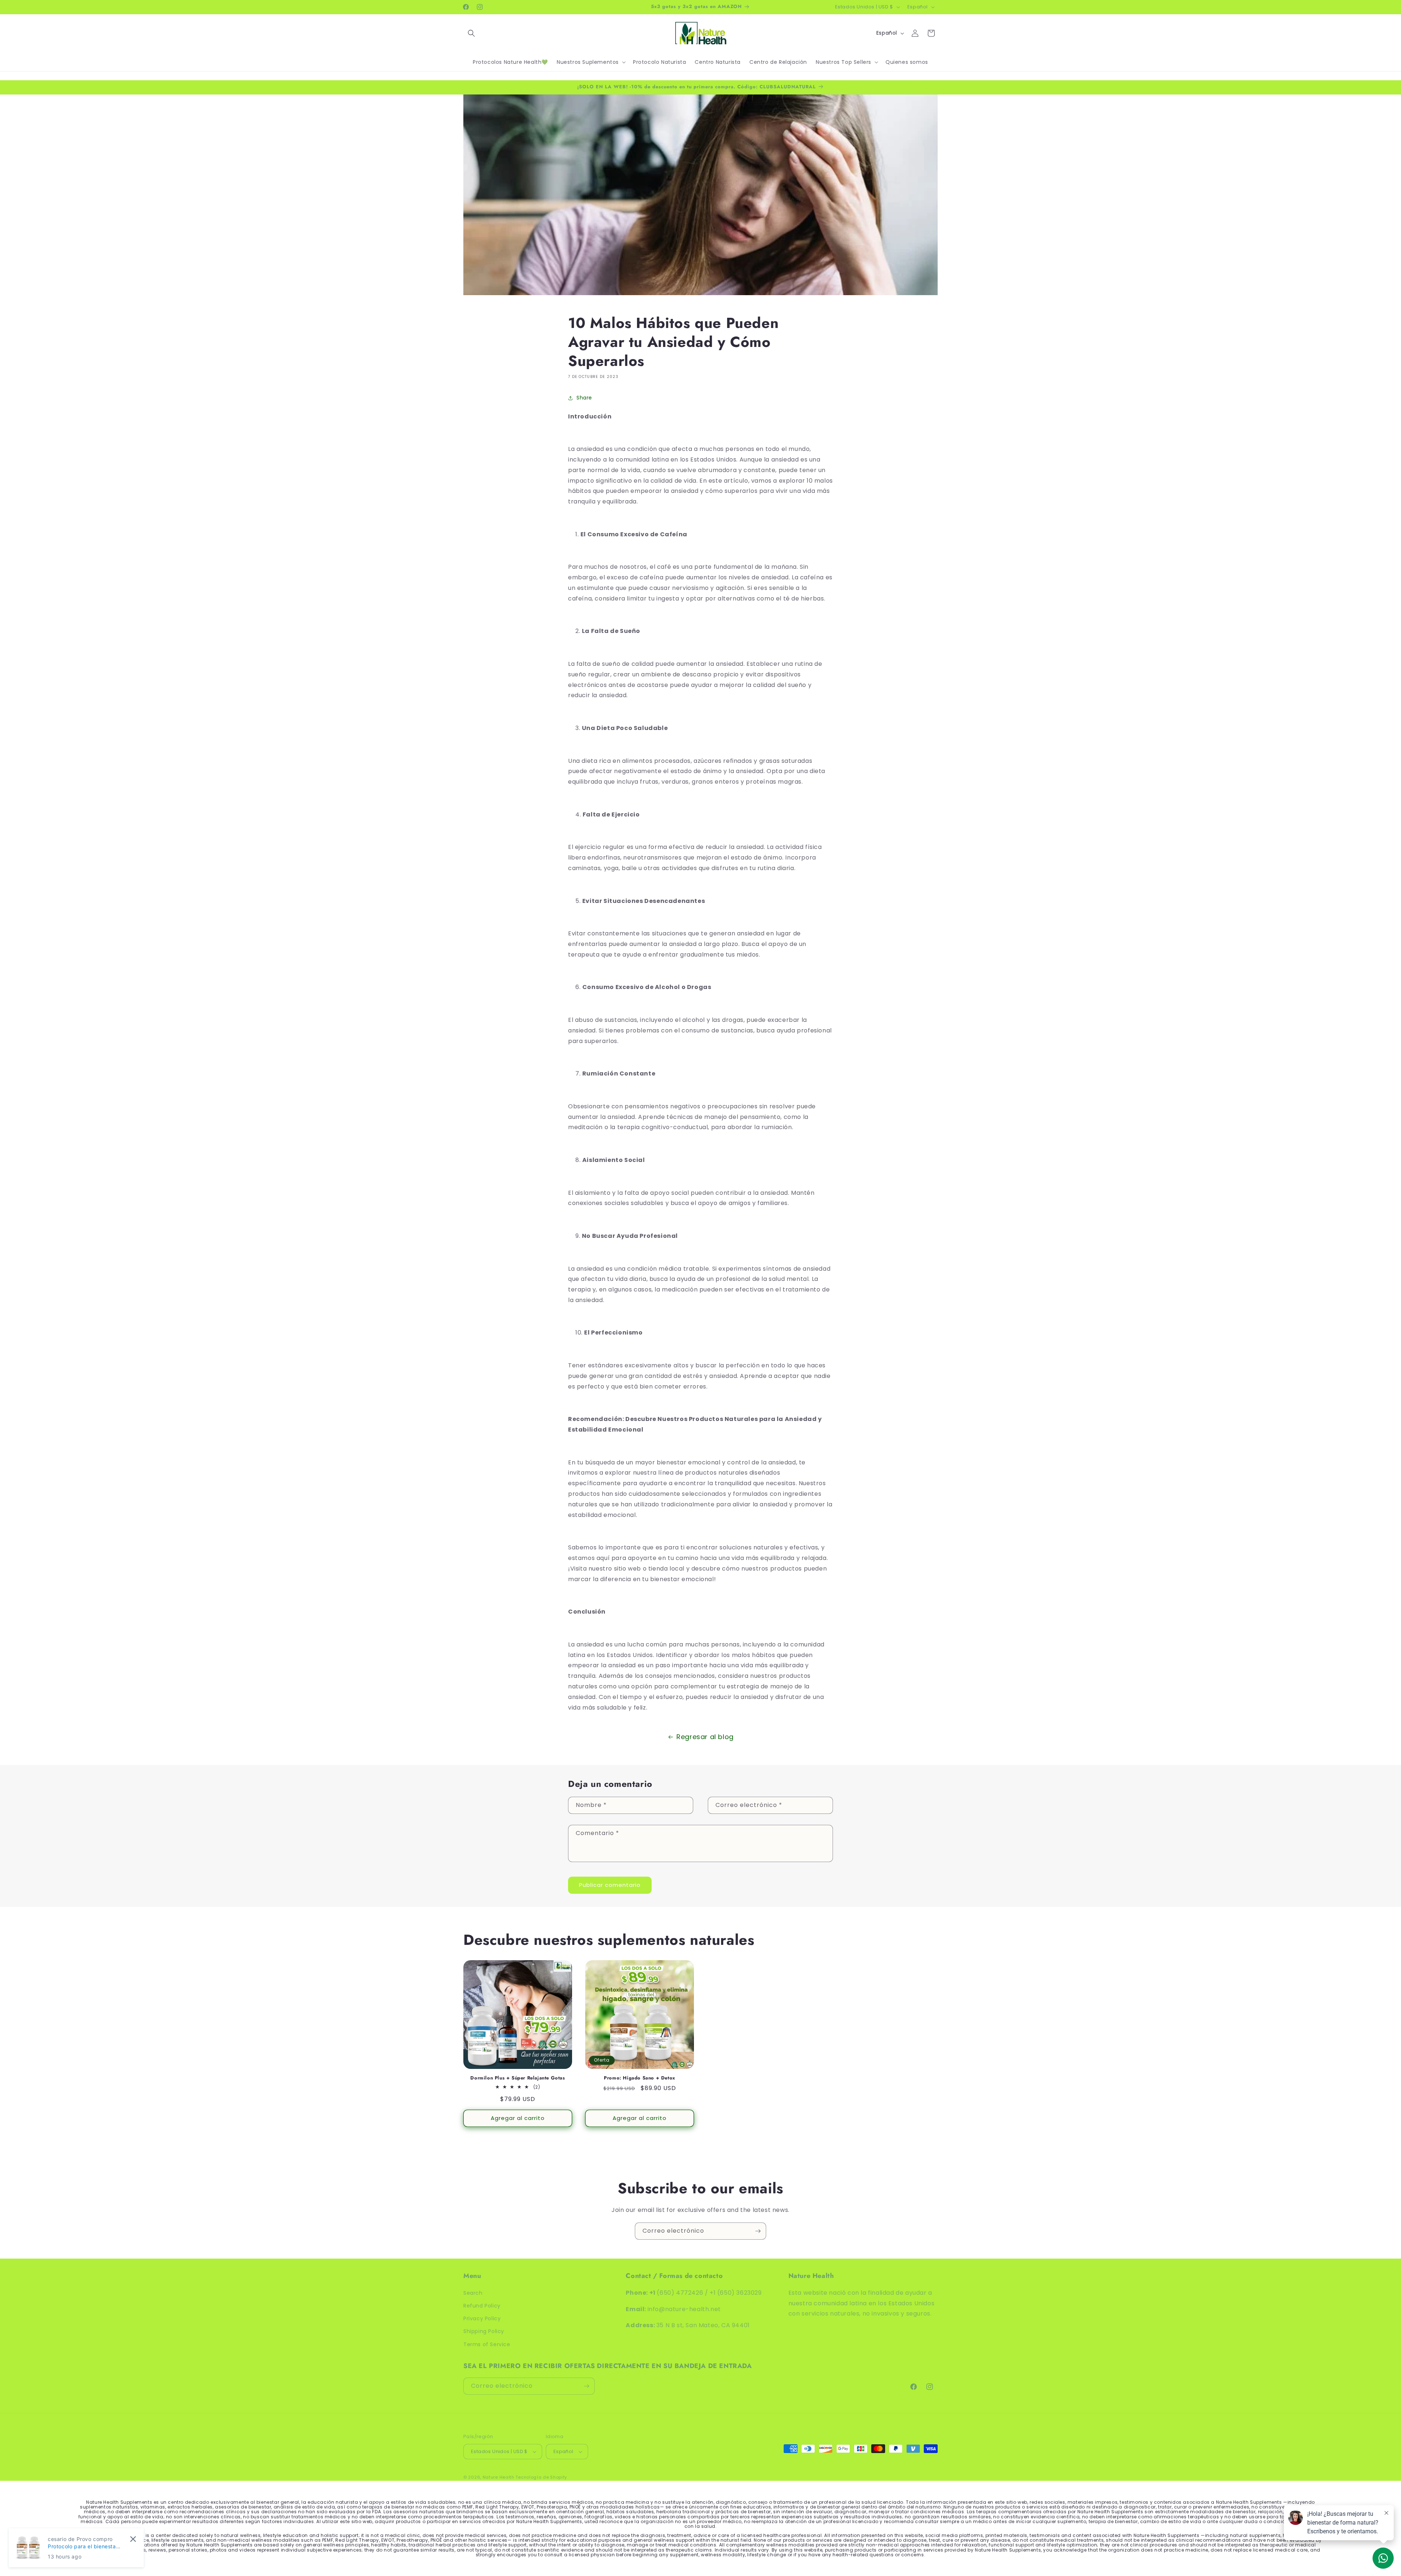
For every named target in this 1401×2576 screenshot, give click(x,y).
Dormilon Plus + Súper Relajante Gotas (518, 2078)
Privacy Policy (482, 2318)
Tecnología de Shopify (541, 2477)
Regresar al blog (705, 1737)
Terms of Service (487, 2344)
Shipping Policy (484, 2331)
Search (473, 2293)
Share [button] (584, 398)
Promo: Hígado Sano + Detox (640, 2078)
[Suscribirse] (758, 2231)
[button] (471, 33)
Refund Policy (482, 2306)
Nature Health (499, 2477)
